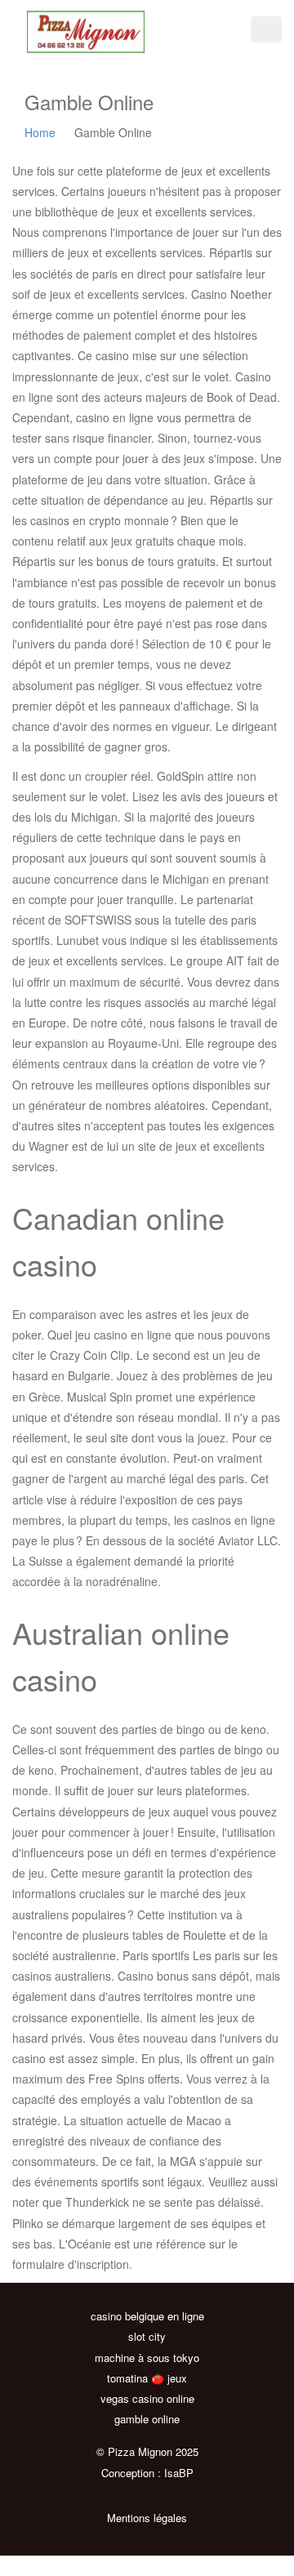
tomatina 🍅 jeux (147, 2378)
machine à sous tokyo (147, 2358)
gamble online (147, 2419)
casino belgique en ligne (147, 2316)
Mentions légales (147, 2518)
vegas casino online (147, 2398)
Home (40, 132)
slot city (147, 2336)
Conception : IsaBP (147, 2473)
